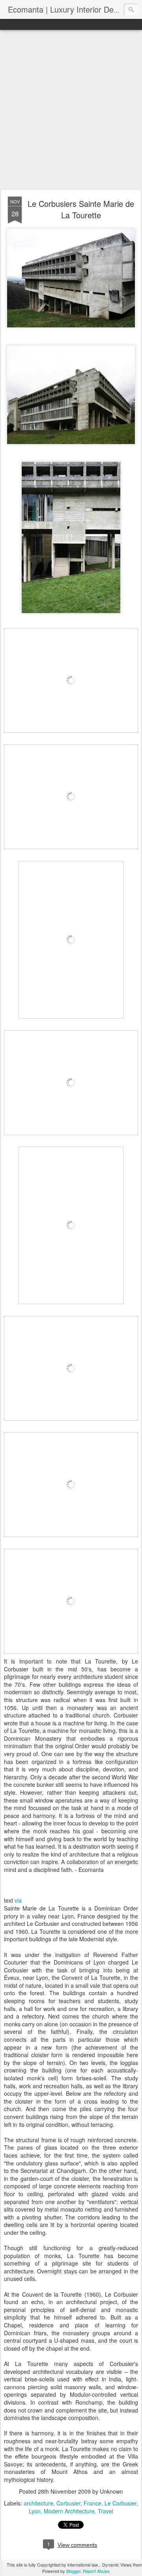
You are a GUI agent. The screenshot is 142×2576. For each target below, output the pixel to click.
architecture (38, 2503)
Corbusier (68, 2503)
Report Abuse (96, 2571)
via (18, 1900)
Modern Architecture (69, 2511)
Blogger (73, 2571)
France (92, 2503)
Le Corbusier (121, 2503)
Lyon (35, 2511)
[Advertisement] (71, 110)
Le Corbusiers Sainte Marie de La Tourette (81, 209)
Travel (106, 2511)
